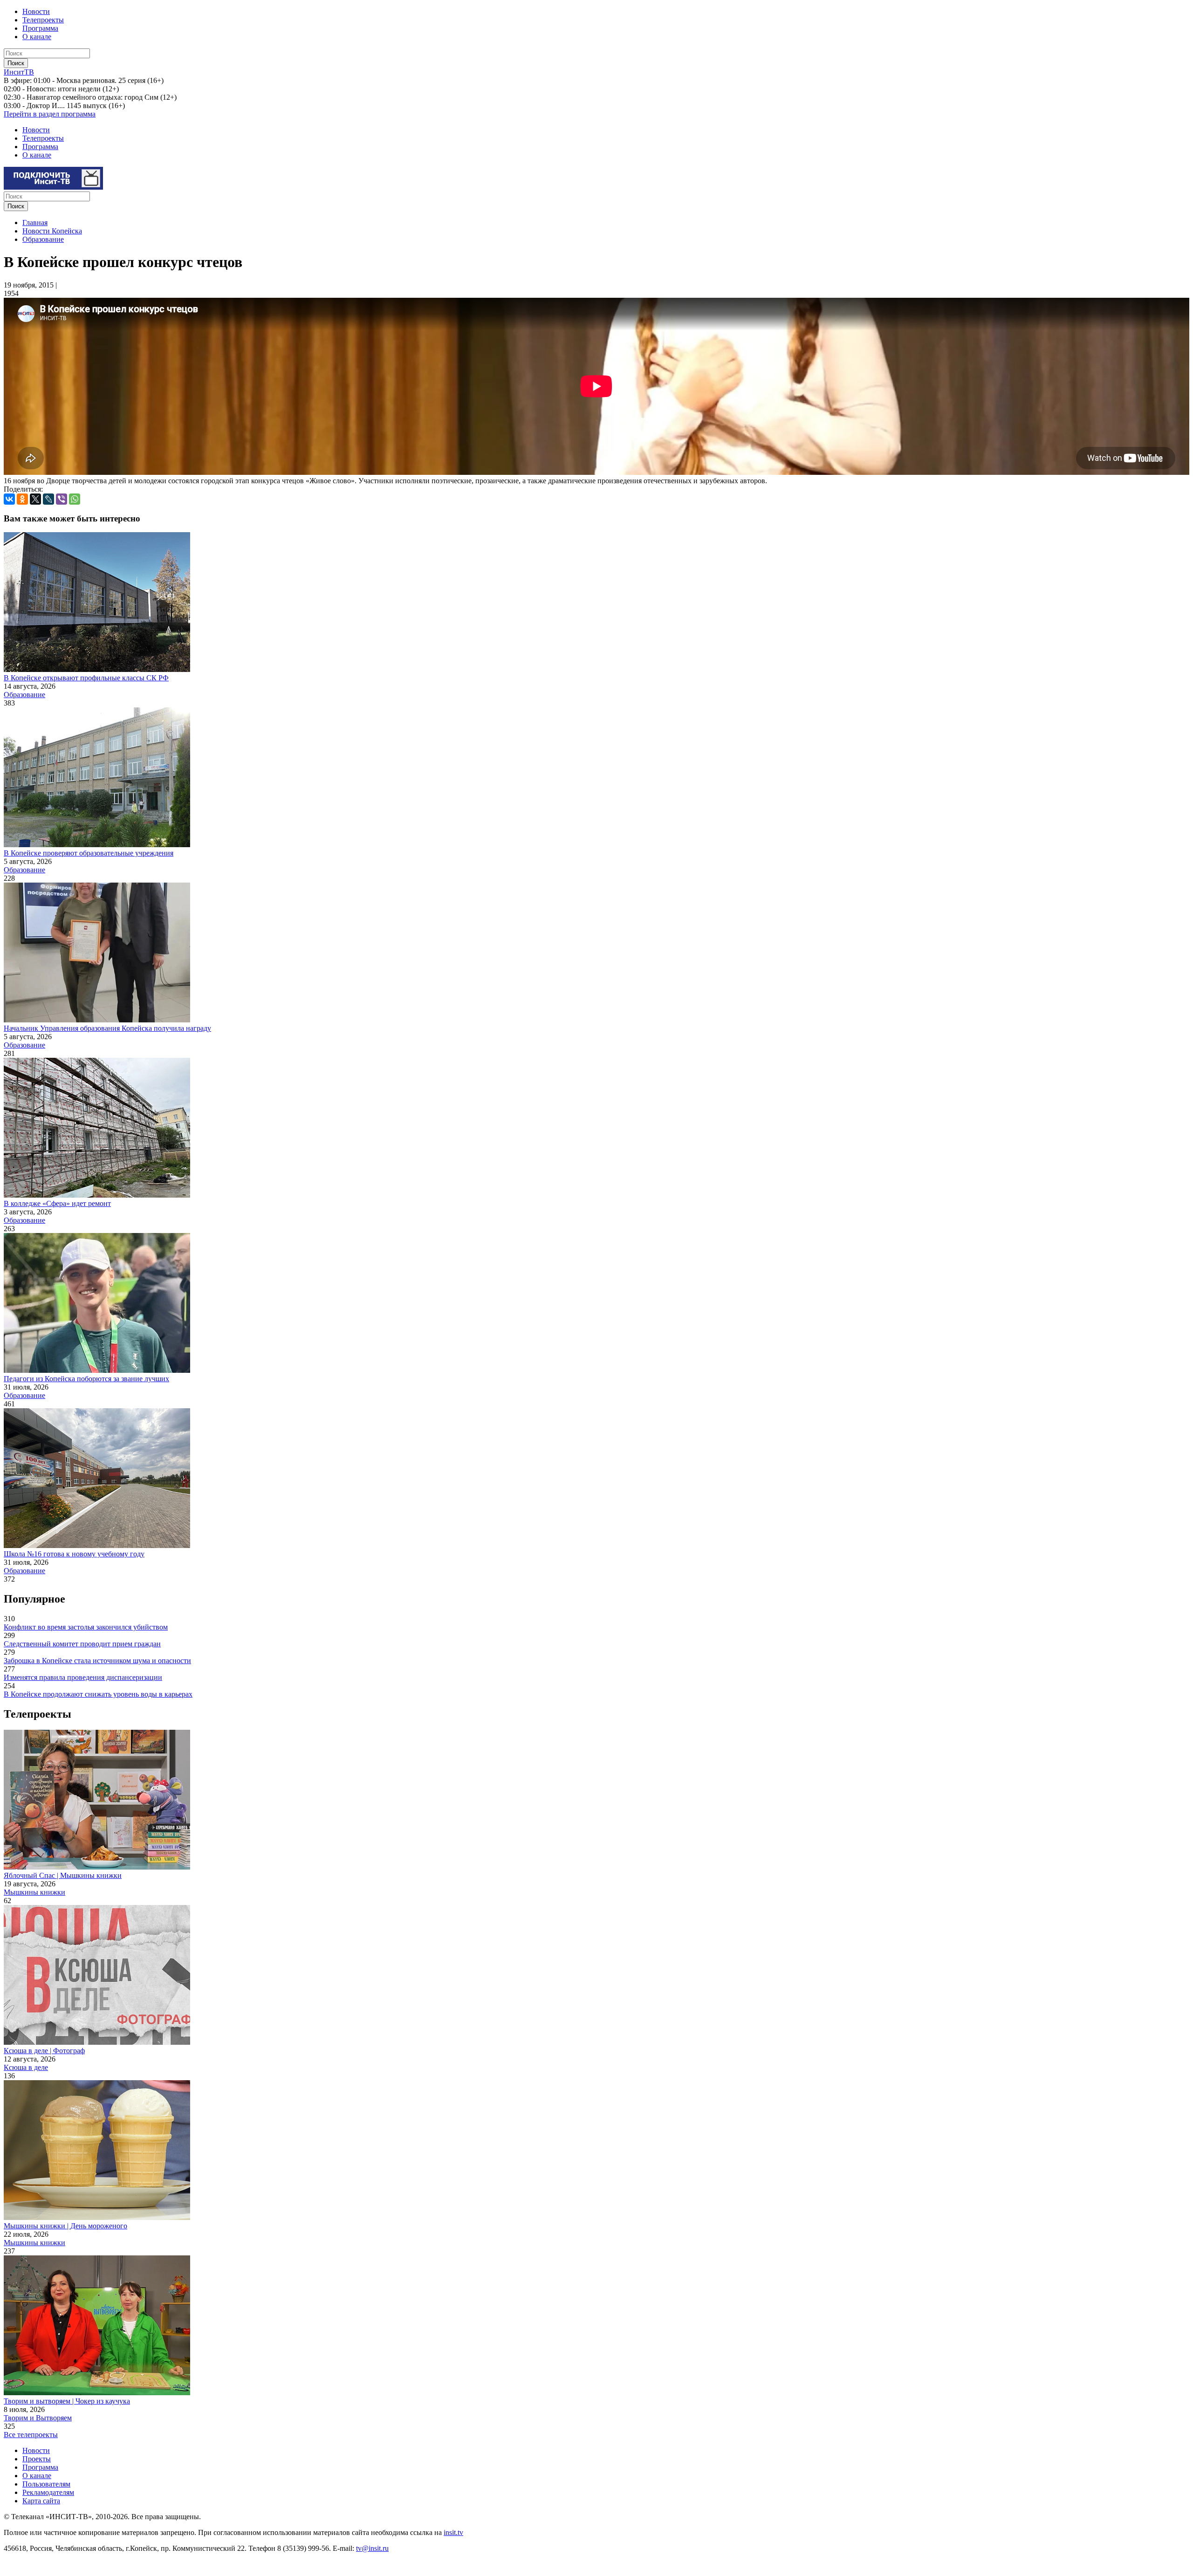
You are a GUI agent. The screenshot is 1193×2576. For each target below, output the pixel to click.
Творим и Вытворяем (38, 2418)
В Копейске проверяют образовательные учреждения (89, 853)
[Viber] (62, 499)
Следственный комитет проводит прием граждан (82, 1644)
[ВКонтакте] (9, 499)
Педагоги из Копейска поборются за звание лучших (86, 1379)
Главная (35, 223)
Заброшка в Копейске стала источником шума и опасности (97, 1661)
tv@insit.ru (372, 2548)
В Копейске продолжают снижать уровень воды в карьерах (98, 1694)
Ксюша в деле (26, 2067)
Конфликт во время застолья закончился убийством (86, 1627)
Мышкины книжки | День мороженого (65, 2226)
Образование (43, 239)
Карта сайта (41, 2501)
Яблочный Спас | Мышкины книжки (63, 1875)
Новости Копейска (52, 231)
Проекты (37, 2459)
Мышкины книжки (34, 1892)
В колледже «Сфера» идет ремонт (57, 1203)
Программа (40, 28)
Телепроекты (43, 20)
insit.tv (453, 2532)
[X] (35, 499)
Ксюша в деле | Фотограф (44, 2051)
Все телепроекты (31, 2435)
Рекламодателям (48, 2492)
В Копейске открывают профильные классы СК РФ (86, 678)
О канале (37, 37)
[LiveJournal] (48, 499)
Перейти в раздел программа (50, 114)
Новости (36, 11)
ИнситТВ (19, 72)
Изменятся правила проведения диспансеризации (83, 1677)
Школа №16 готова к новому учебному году (74, 1554)
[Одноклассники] (22, 499)
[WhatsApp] (75, 499)
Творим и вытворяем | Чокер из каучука (67, 2401)
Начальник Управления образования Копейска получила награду (107, 1028)
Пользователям (46, 2484)
